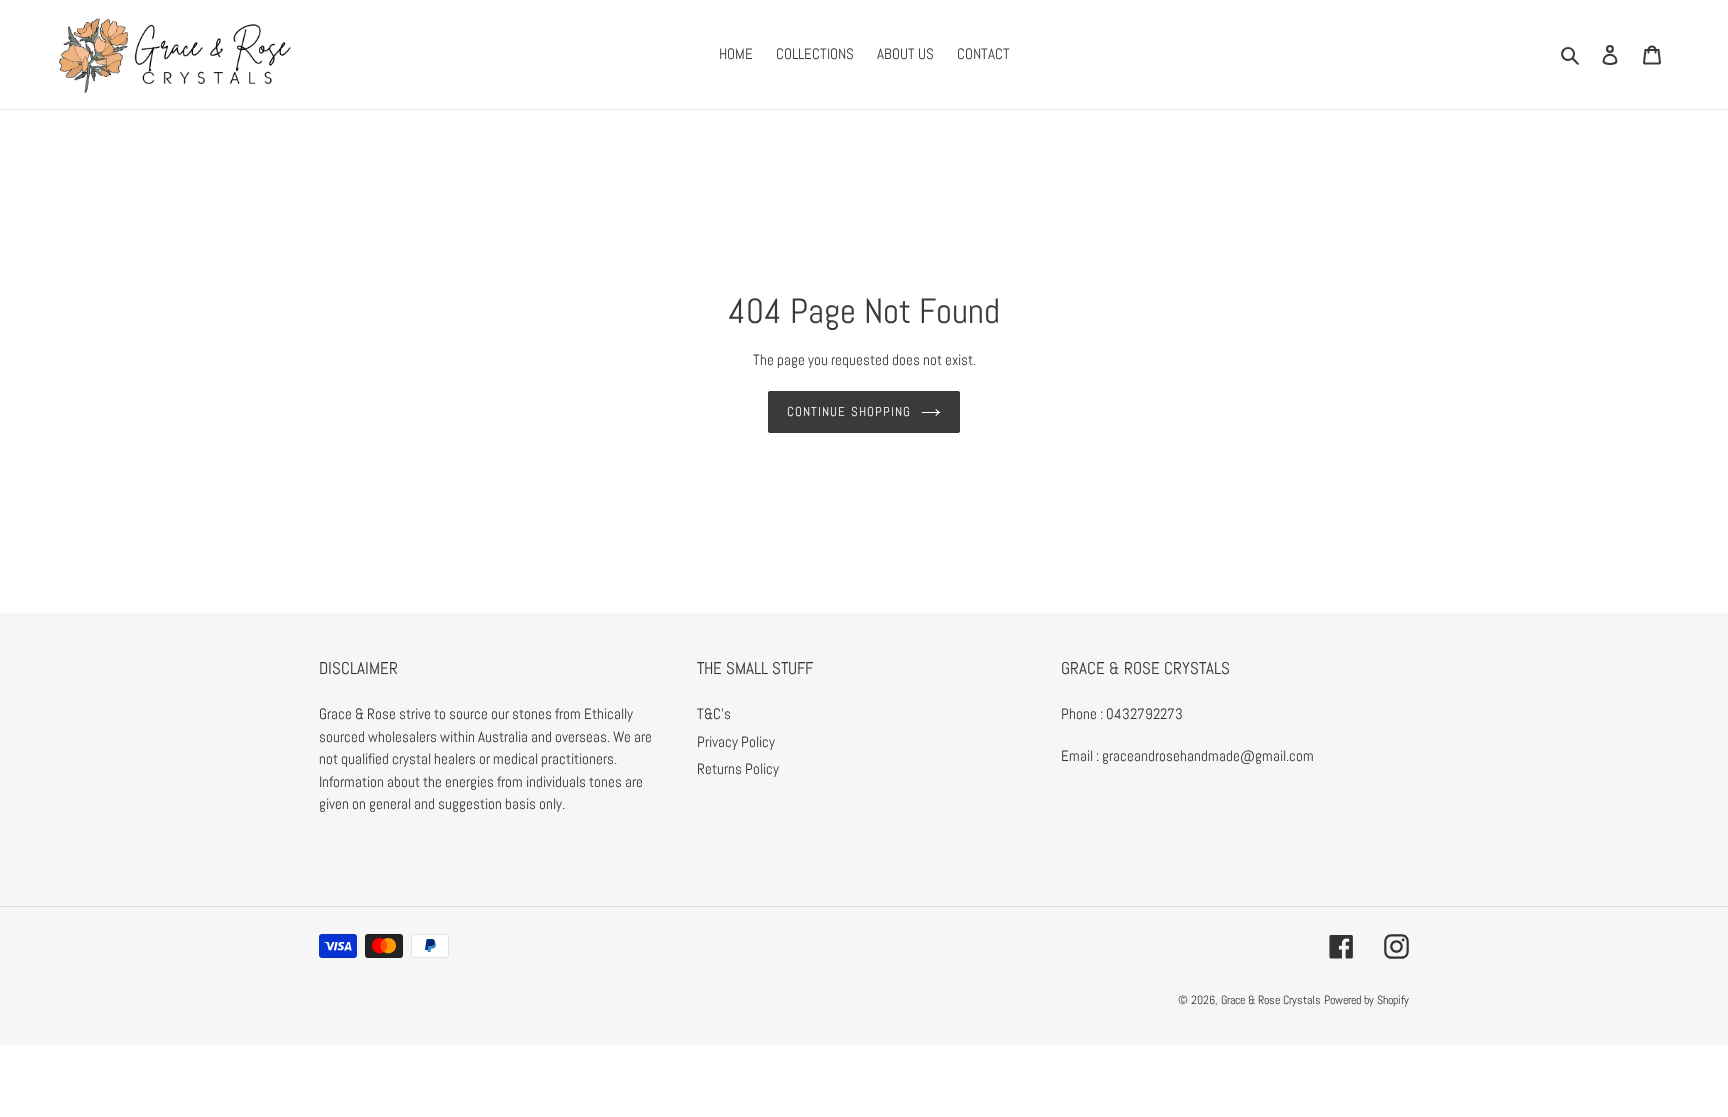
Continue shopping (849, 411)
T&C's (714, 713)
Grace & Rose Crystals (1271, 1000)
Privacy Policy (736, 741)
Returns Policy (738, 768)
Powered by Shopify (1366, 1000)
